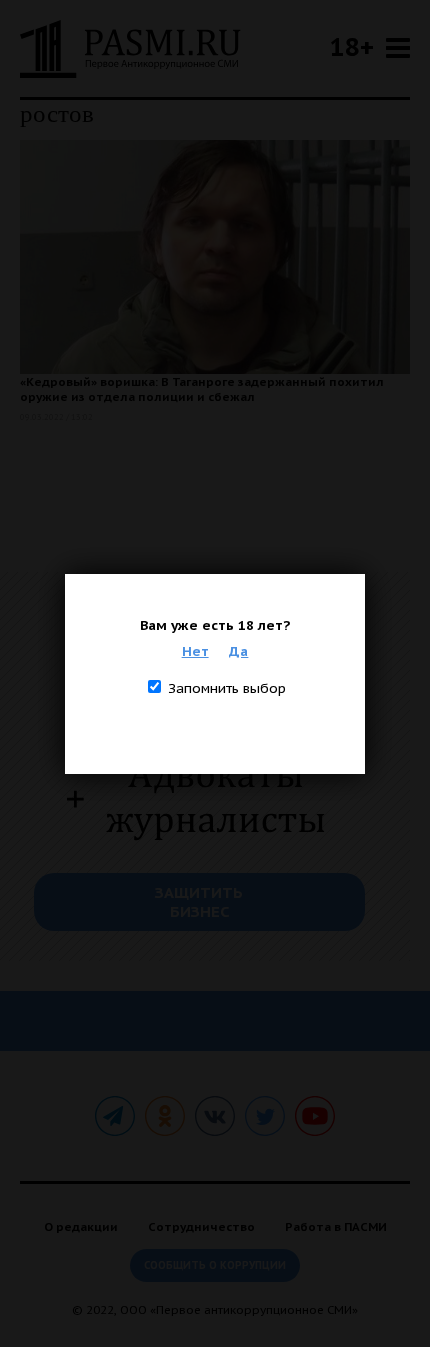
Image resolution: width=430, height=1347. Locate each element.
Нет (195, 651)
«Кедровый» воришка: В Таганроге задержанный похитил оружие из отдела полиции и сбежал (202, 389)
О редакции (81, 1226)
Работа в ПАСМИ (336, 1226)
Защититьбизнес (199, 902)
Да (238, 651)
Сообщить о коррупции (215, 1265)
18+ (352, 46)
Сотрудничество (201, 1226)
